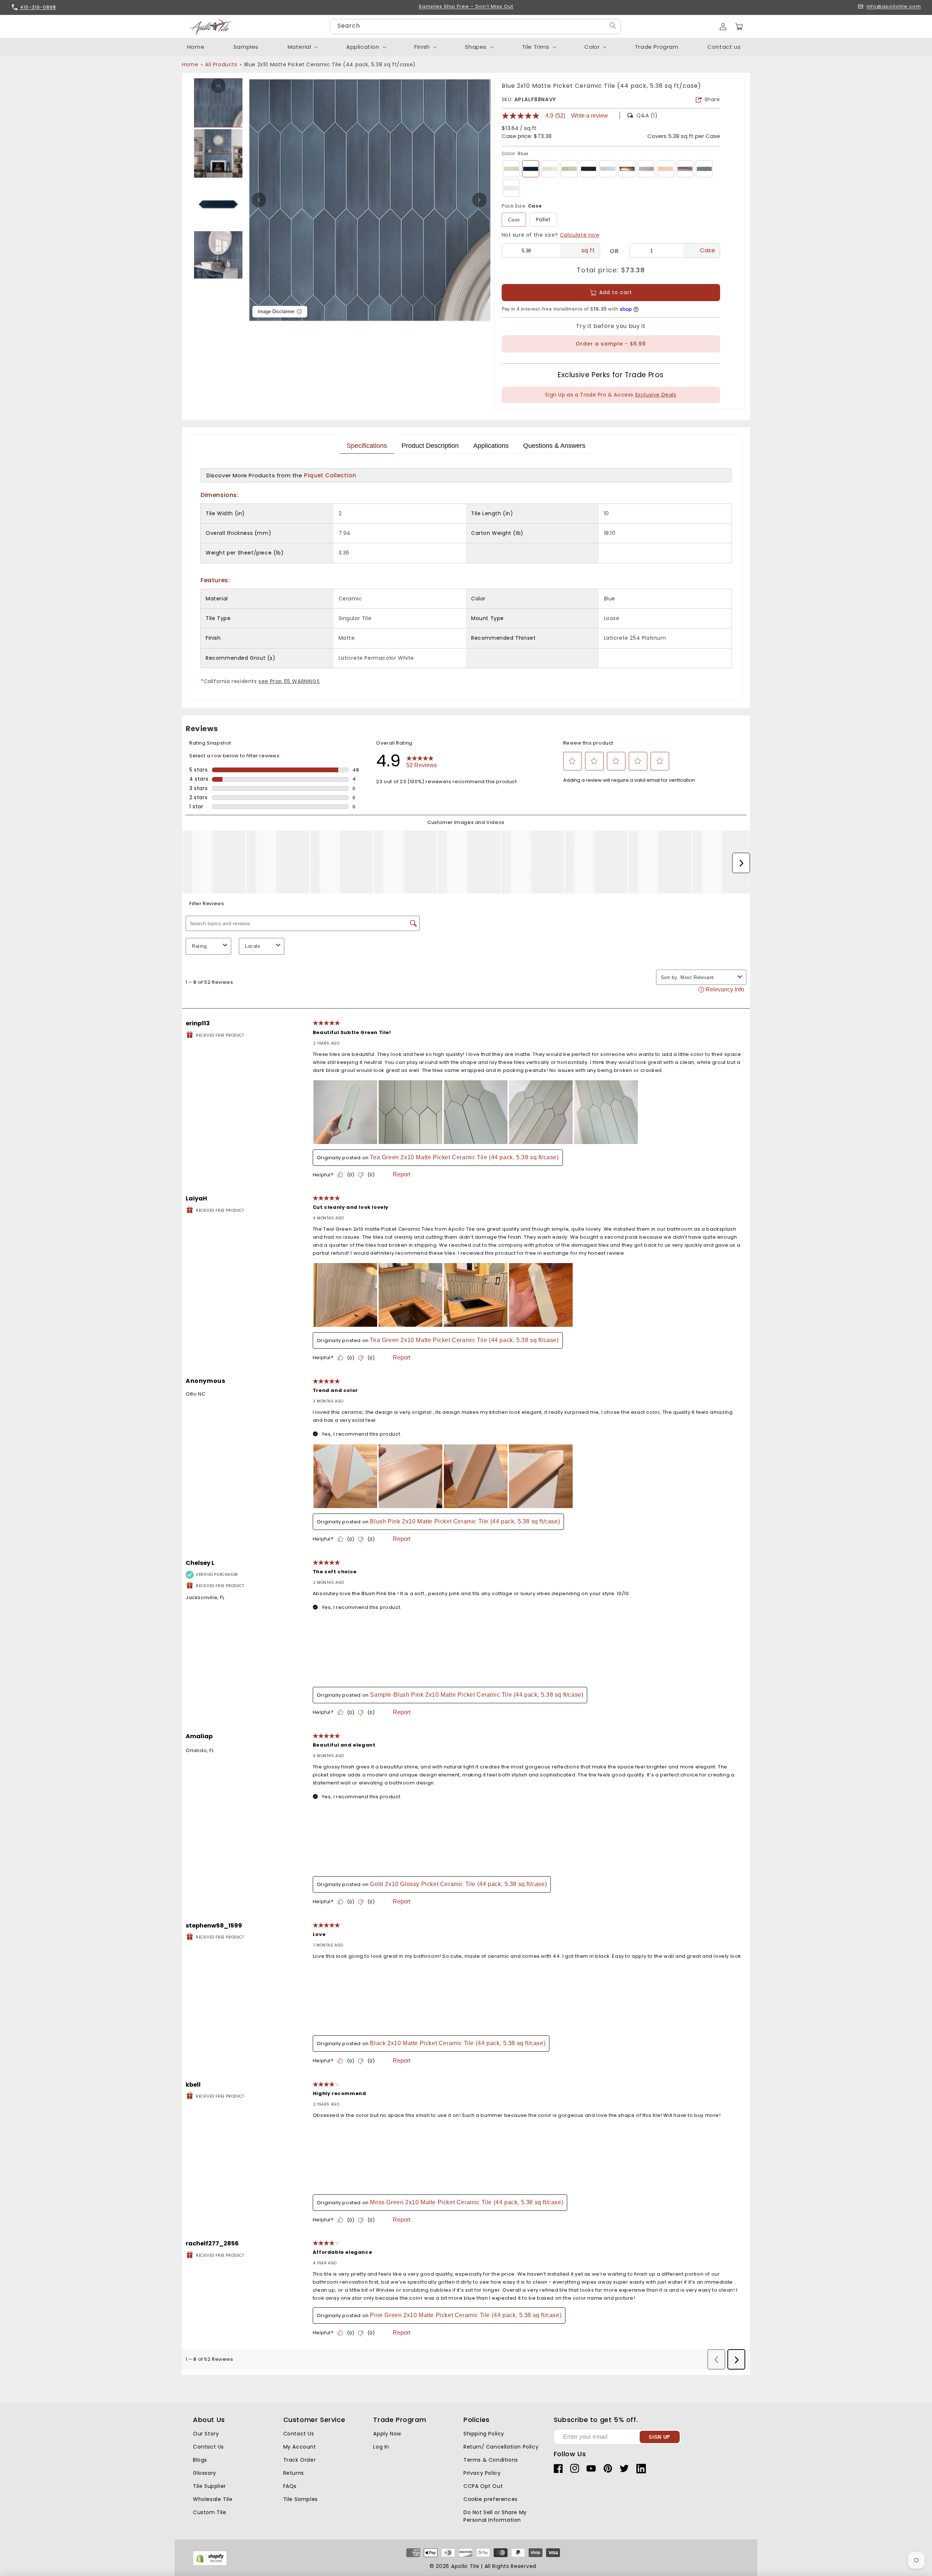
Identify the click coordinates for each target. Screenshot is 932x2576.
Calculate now (580, 235)
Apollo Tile (465, 2566)
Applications (491, 446)
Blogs (200, 2460)
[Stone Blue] (608, 169)
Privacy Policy (482, 2473)
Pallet (544, 220)
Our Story (206, 2434)
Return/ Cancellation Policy (501, 2447)
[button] (739, 27)
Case (514, 220)
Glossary (205, 2473)
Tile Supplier (210, 2486)
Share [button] (712, 99)
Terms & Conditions (491, 2460)
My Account (300, 2447)
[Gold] (627, 169)
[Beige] (550, 169)
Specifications (367, 446)
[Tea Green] (511, 169)
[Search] (613, 26)
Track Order (300, 2460)
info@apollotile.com (894, 7)
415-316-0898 (38, 7)
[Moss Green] (569, 169)
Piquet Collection (330, 475)
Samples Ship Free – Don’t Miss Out (466, 7)
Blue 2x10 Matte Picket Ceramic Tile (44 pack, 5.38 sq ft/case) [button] (330, 64)
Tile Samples (301, 2499)
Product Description (430, 446)
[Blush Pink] (666, 169)
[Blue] (531, 169)
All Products (221, 64)
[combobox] (475, 27)
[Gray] (646, 169)
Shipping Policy (484, 2434)
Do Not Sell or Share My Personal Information (495, 2516)
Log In (381, 2447)
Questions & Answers (554, 446)
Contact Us (208, 2447)
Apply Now (387, 2434)
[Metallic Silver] (685, 169)
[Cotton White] (511, 188)
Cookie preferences (491, 2499)
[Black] (589, 169)
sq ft (588, 250)
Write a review (590, 116)
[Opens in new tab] (210, 2564)
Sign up (659, 2437)
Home (190, 64)
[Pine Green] (704, 169)
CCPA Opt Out (483, 2486)
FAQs (290, 2486)
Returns (294, 2473)
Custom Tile (210, 2512)
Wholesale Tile (213, 2499)
